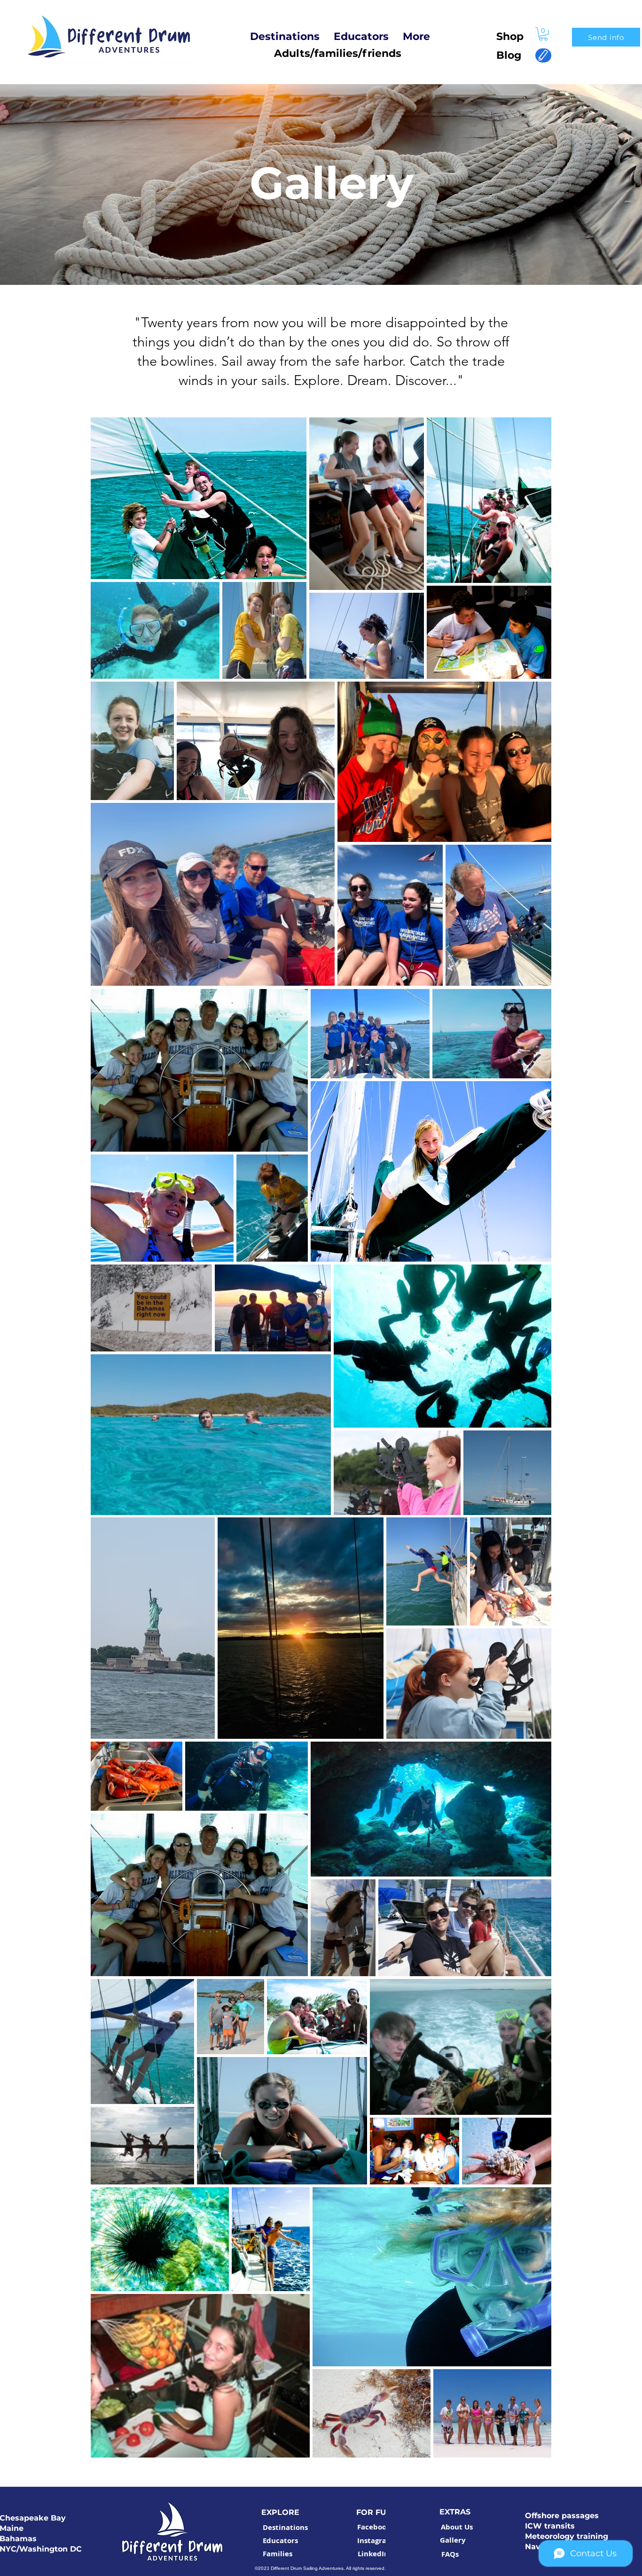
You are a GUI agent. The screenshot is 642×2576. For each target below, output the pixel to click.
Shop (510, 36)
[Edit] (543, 55)
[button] (543, 34)
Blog (505, 55)
